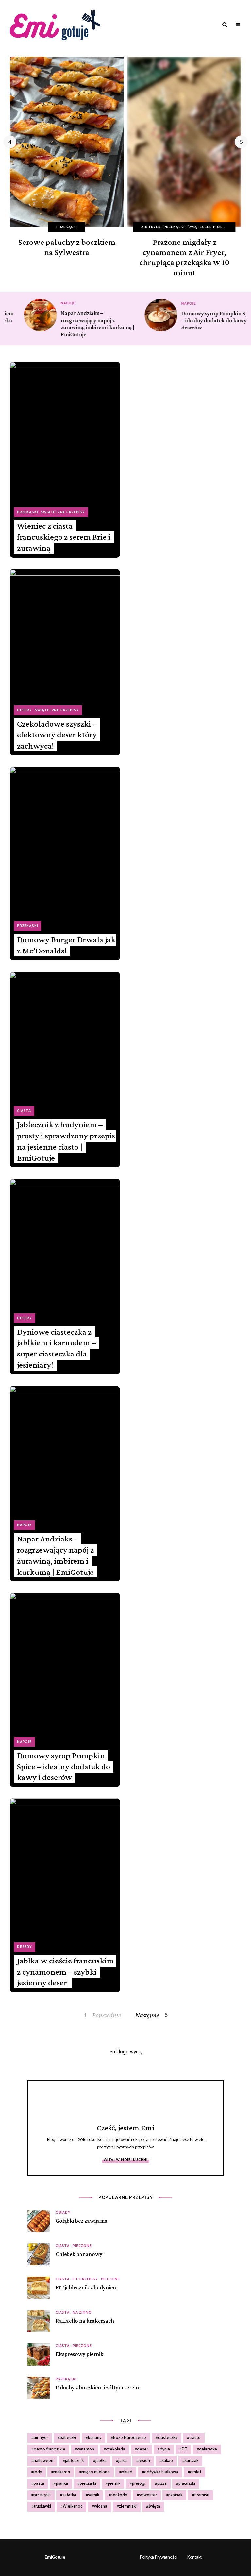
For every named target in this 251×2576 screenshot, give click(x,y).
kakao (167, 2461)
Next (241, 142)
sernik (93, 2495)
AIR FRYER (151, 227)
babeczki (68, 2438)
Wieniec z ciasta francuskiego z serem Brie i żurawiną (64, 537)
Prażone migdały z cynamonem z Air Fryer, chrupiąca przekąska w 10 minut (184, 257)
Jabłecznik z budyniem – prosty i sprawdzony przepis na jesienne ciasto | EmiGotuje (66, 1141)
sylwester (148, 2495)
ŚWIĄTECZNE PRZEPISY (210, 227)
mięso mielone (96, 2472)
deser (142, 2449)
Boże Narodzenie (130, 2438)
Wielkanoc (73, 2507)
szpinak (176, 2495)
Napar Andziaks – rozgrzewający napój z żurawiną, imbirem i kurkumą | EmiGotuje (55, 1555)
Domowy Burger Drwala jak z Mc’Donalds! (66, 945)
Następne (147, 2015)
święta (154, 2507)
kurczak (192, 2461)
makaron (62, 2472)
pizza (162, 2484)
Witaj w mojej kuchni (126, 2160)
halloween (43, 2461)
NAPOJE (54, 303)
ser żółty (119, 2495)
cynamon (86, 2449)
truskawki (42, 2507)
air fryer (41, 2438)
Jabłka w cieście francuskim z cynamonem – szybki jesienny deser (65, 1972)
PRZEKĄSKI (67, 227)
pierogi (139, 2484)
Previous (10, 142)
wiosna (101, 2507)
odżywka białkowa (161, 2472)
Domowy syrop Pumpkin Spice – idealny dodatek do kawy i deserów (204, 320)
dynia (165, 2449)
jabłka (101, 2461)
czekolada (116, 2449)
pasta (39, 2484)
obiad (127, 2472)
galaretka (208, 2449)
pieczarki (88, 2484)
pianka (62, 2484)
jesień (144, 2461)
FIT (184, 2449)
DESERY (25, 710)
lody (38, 2472)
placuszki (187, 2484)
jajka (123, 2461)
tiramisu (202, 2495)
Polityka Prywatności (159, 2558)
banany (95, 2438)
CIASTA (24, 1111)
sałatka (69, 2495)
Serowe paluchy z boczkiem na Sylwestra (67, 247)
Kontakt (194, 2558)
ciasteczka (168, 2438)
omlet (196, 2472)
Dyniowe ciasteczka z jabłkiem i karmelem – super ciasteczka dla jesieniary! (56, 1348)
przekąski (42, 2495)
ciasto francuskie (50, 2449)
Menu (238, 25)
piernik (114, 2484)
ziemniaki (128, 2507)
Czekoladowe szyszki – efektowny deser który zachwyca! (57, 735)
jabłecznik (74, 2461)
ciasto (195, 2438)
